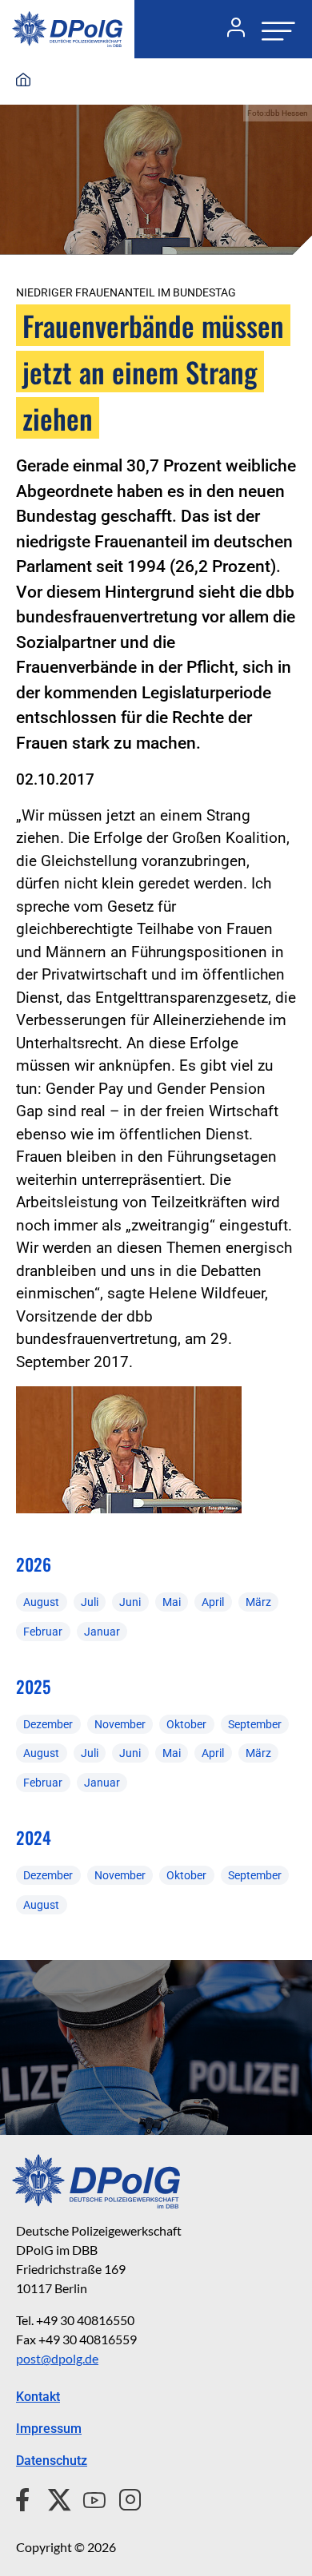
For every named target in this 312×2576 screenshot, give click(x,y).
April (213, 1602)
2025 (33, 1686)
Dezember (48, 1724)
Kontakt (38, 2397)
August (41, 1602)
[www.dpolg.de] (23, 81)
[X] (53, 2498)
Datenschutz (52, 2461)
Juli (90, 1602)
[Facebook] (26, 2498)
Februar (43, 1632)
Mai (172, 1602)
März (258, 1602)
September (255, 1724)
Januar (102, 1632)
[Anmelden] (230, 30)
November (120, 1724)
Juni (130, 1602)
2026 (34, 1564)
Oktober (186, 1724)
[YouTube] (88, 2498)
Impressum (49, 2429)
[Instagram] (124, 2498)
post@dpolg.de (57, 2358)
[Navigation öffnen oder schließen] (274, 29)
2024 (34, 1837)
